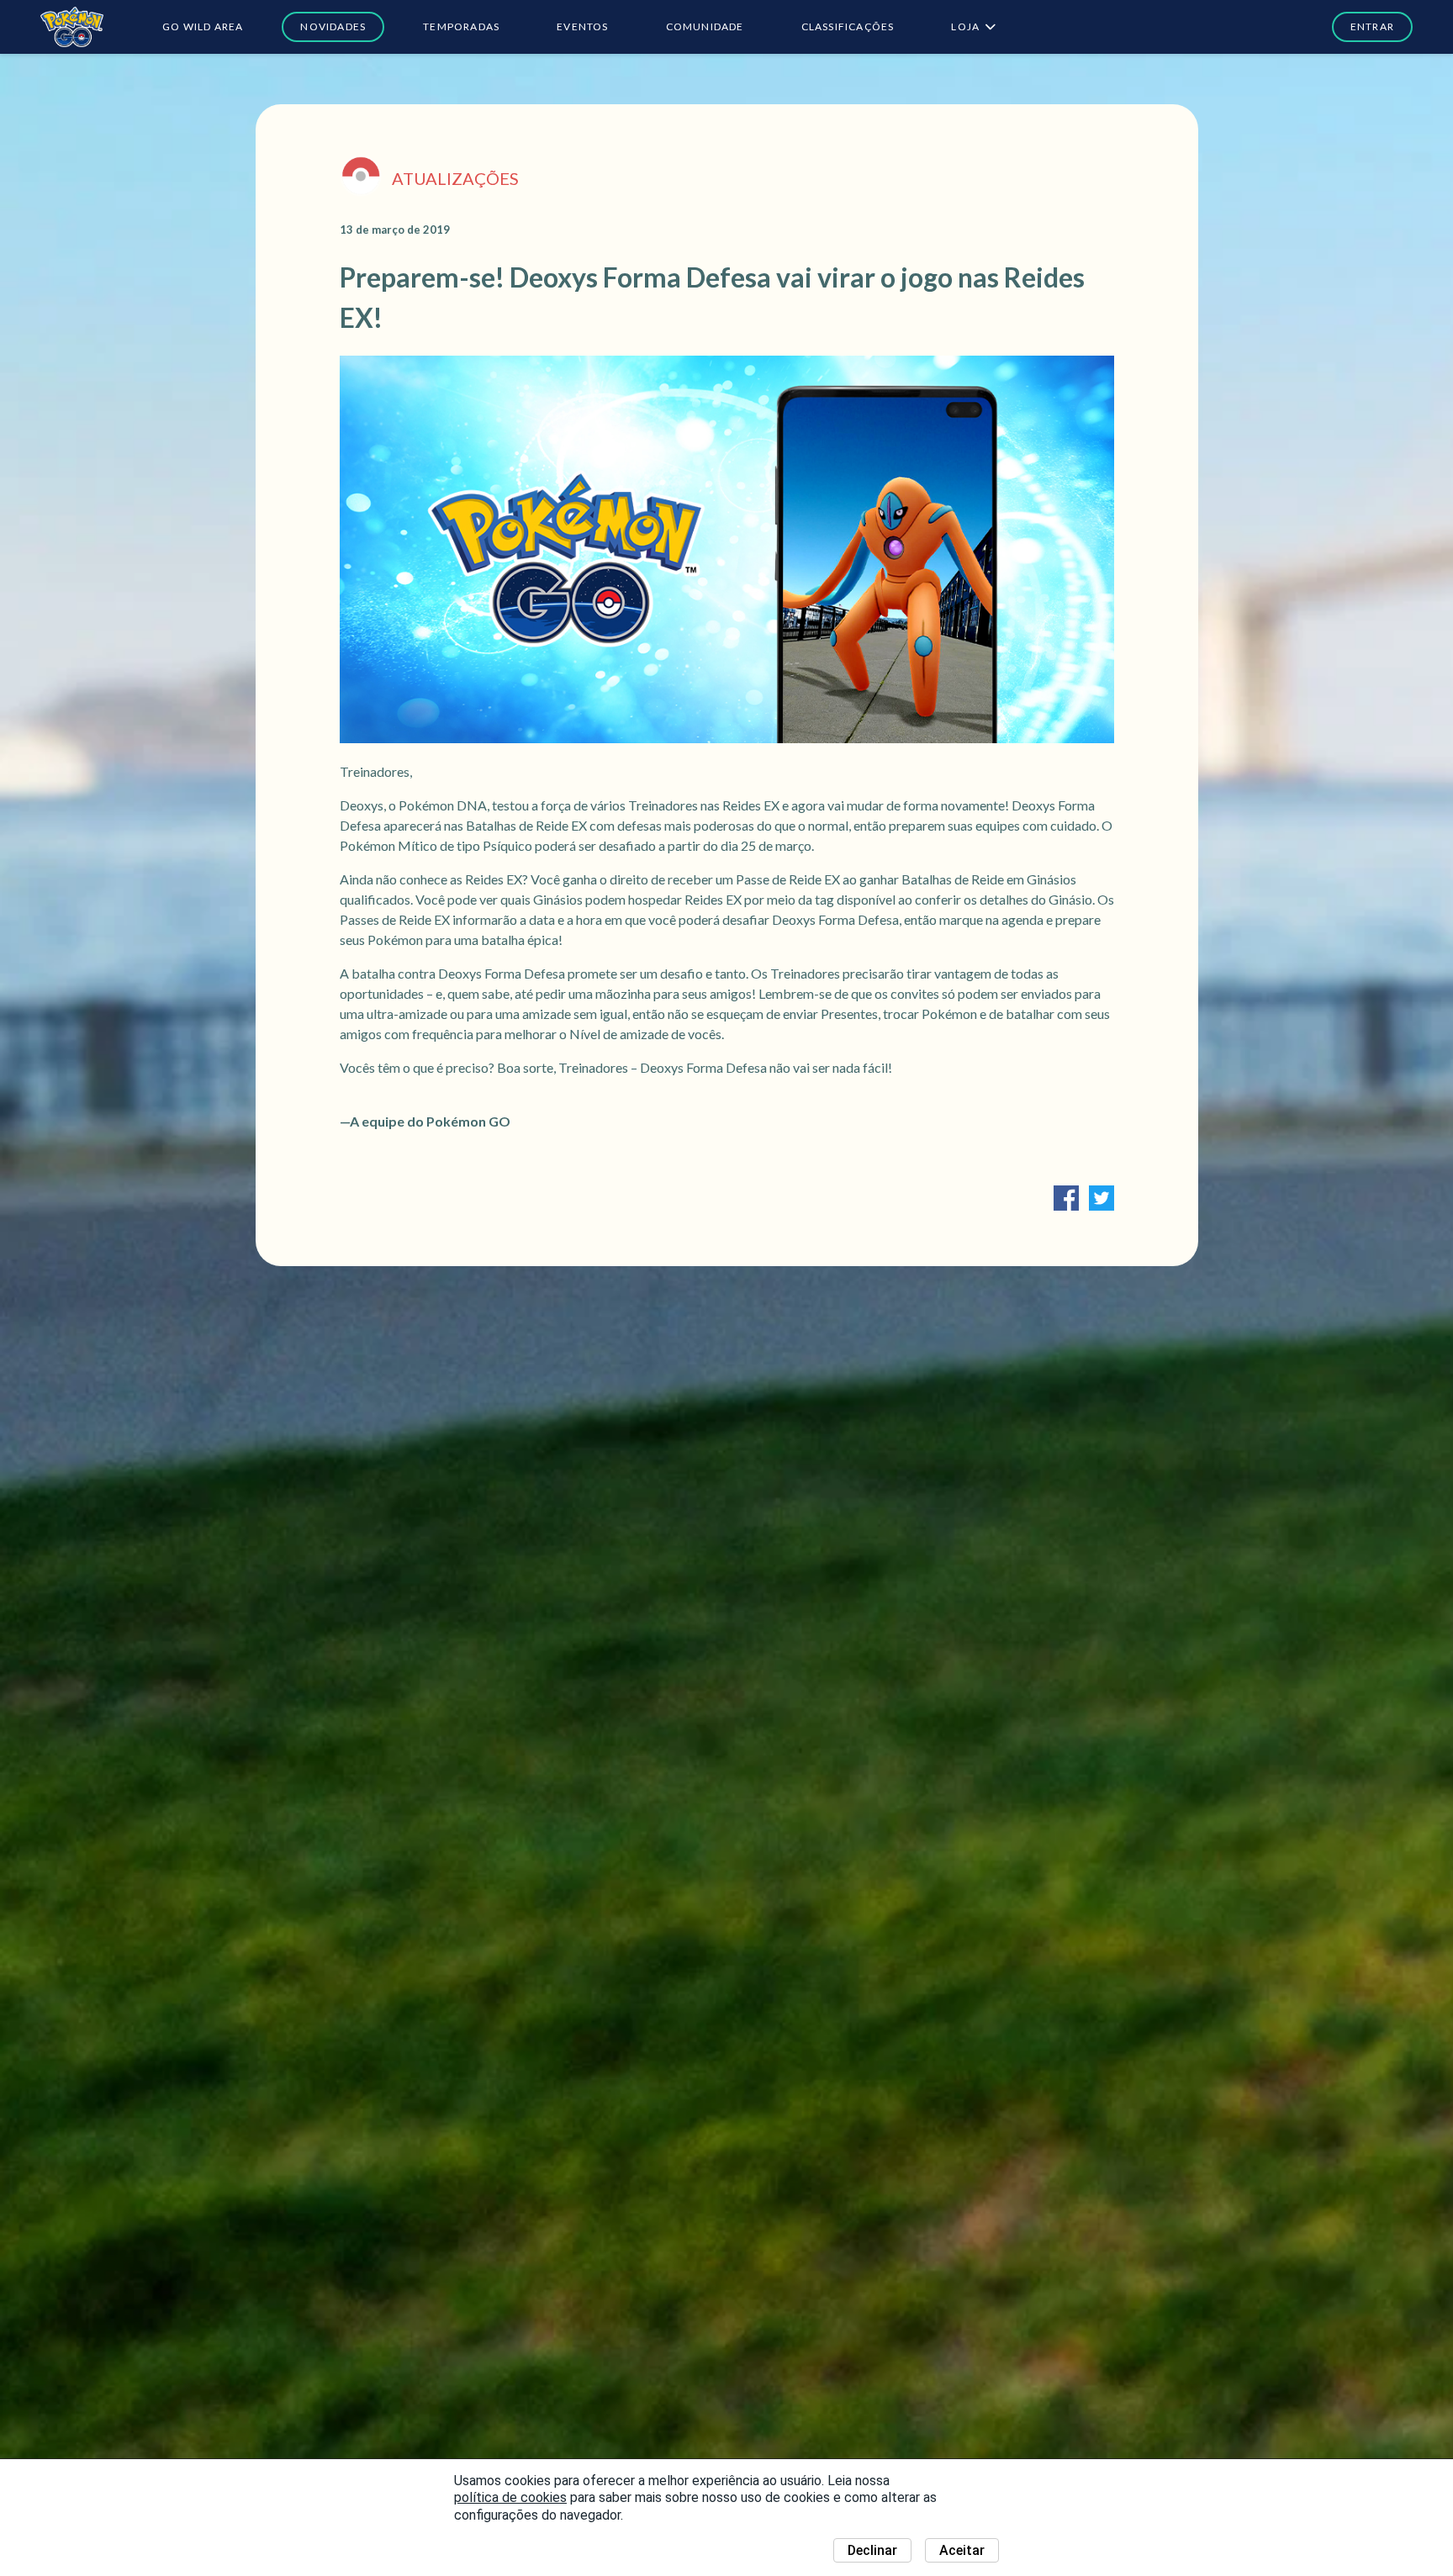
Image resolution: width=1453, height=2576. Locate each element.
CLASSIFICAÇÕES (848, 26)
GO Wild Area (203, 26)
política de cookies (510, 2497)
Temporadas (461, 26)
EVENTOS (582, 26)
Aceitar (962, 2550)
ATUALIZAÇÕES (455, 178)
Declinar (872, 2550)
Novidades (333, 26)
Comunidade (705, 26)
